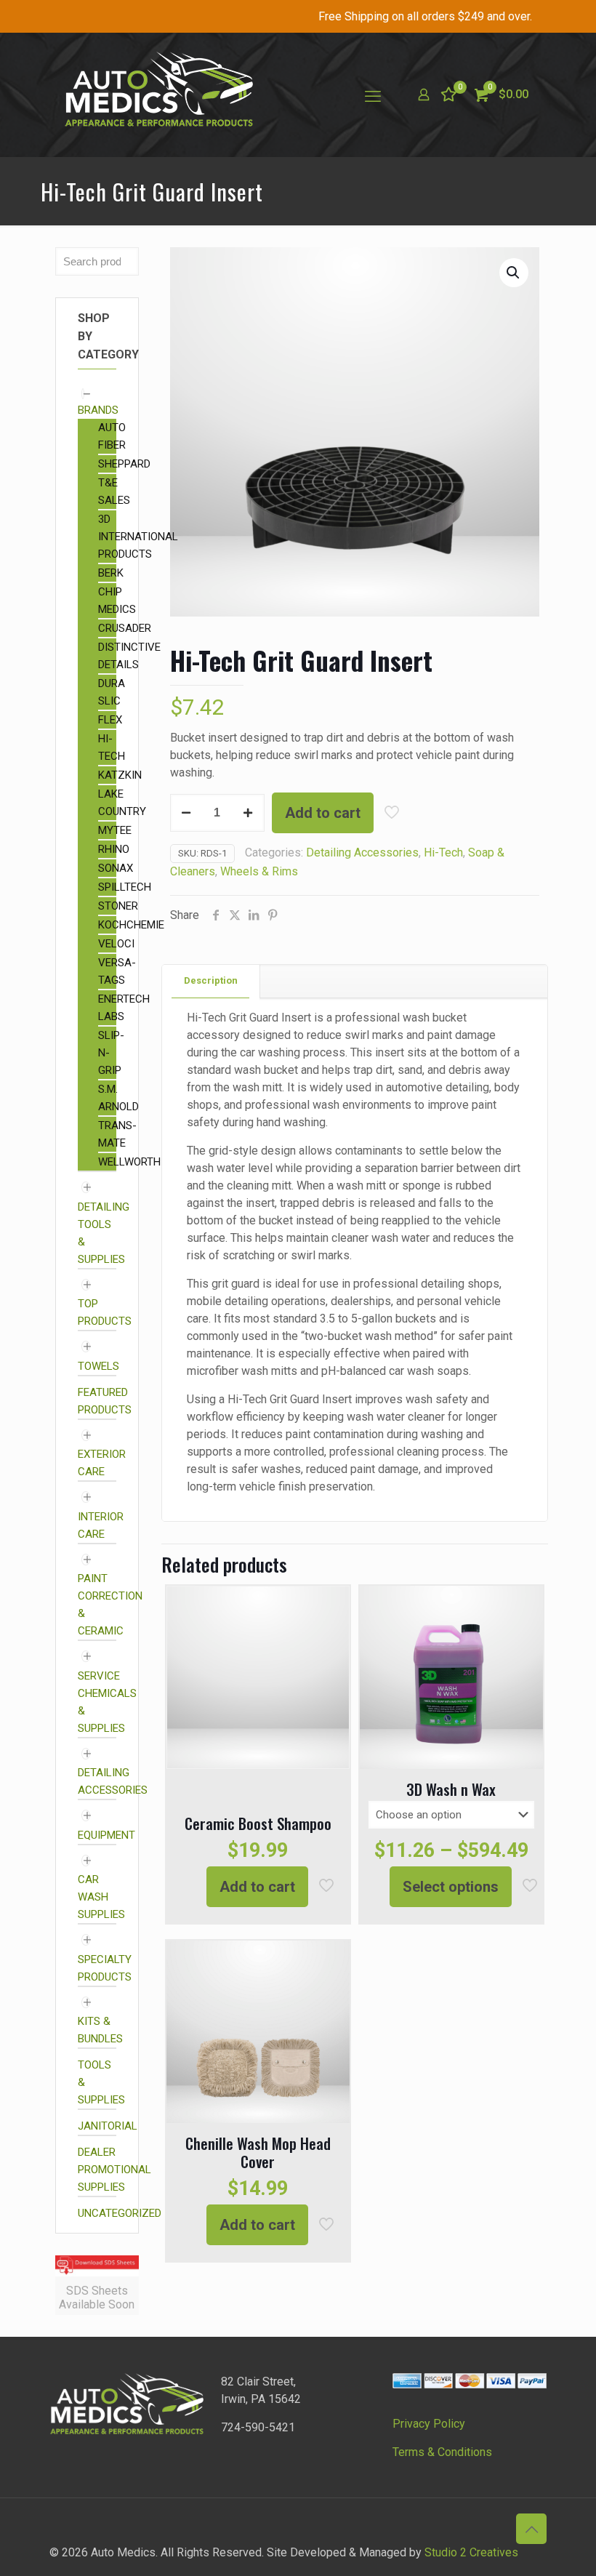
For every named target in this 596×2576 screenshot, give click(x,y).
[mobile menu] (373, 95)
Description (211, 980)
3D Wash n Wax (451, 1789)
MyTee (115, 830)
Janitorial (108, 2126)
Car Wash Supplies (101, 1897)
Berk (111, 573)
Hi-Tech (443, 852)
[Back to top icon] (531, 2529)
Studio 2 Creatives (471, 2552)
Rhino (114, 849)
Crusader (125, 628)
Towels (98, 1366)
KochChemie (131, 925)
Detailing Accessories (362, 852)
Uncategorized (120, 2213)
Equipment (106, 1835)
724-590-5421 (258, 2427)
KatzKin (120, 775)
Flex (110, 720)
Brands (98, 410)
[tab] (211, 981)
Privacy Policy (429, 2424)
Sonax (116, 868)
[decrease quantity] (186, 813)
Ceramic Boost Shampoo (258, 1823)
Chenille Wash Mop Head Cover (258, 2152)
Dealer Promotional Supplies (114, 2170)
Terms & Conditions (442, 2452)
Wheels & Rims (259, 871)
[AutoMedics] (158, 95)
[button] (514, 273)
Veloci (116, 944)
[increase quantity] (248, 813)
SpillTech (125, 887)
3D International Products (138, 537)
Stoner (118, 906)
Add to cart (323, 813)
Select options (451, 1887)
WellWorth (129, 1162)
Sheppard (124, 464)
